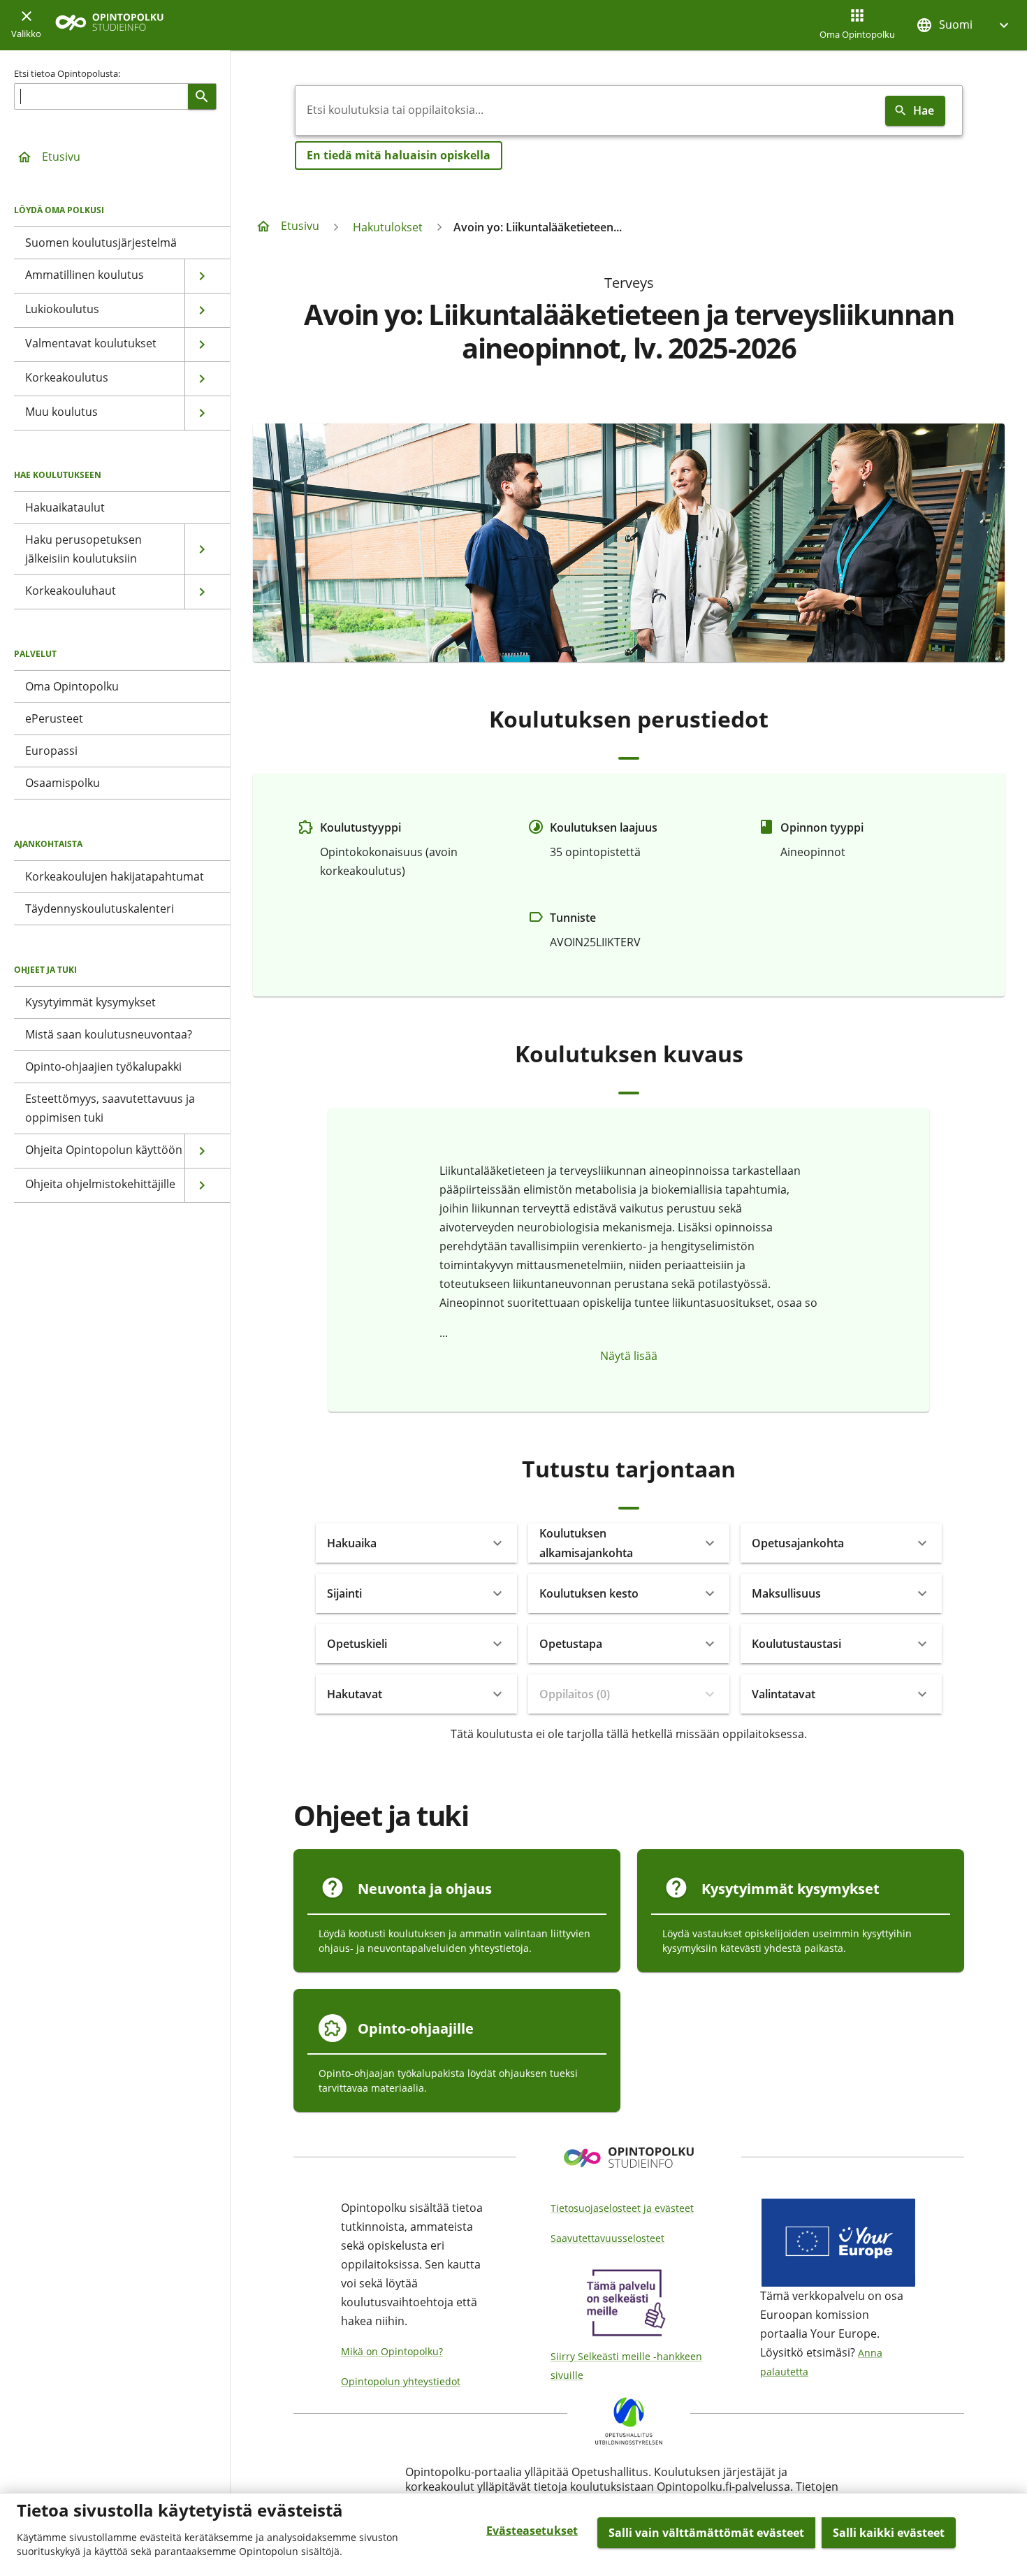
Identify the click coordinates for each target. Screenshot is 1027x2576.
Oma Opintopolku (857, 34)
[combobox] (588, 110)
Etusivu (61, 157)
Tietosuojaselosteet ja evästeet (622, 2208)
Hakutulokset (388, 227)
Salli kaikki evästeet (889, 2533)
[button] (964, 25)
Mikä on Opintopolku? (392, 2351)
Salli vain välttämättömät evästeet (706, 2533)
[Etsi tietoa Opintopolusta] (202, 96)
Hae (924, 110)
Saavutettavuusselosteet (607, 2238)
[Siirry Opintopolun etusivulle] (109, 26)
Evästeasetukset (532, 2531)
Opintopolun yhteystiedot (401, 2381)
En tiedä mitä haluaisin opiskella (399, 155)
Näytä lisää (629, 1356)
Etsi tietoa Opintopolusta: (67, 73)
